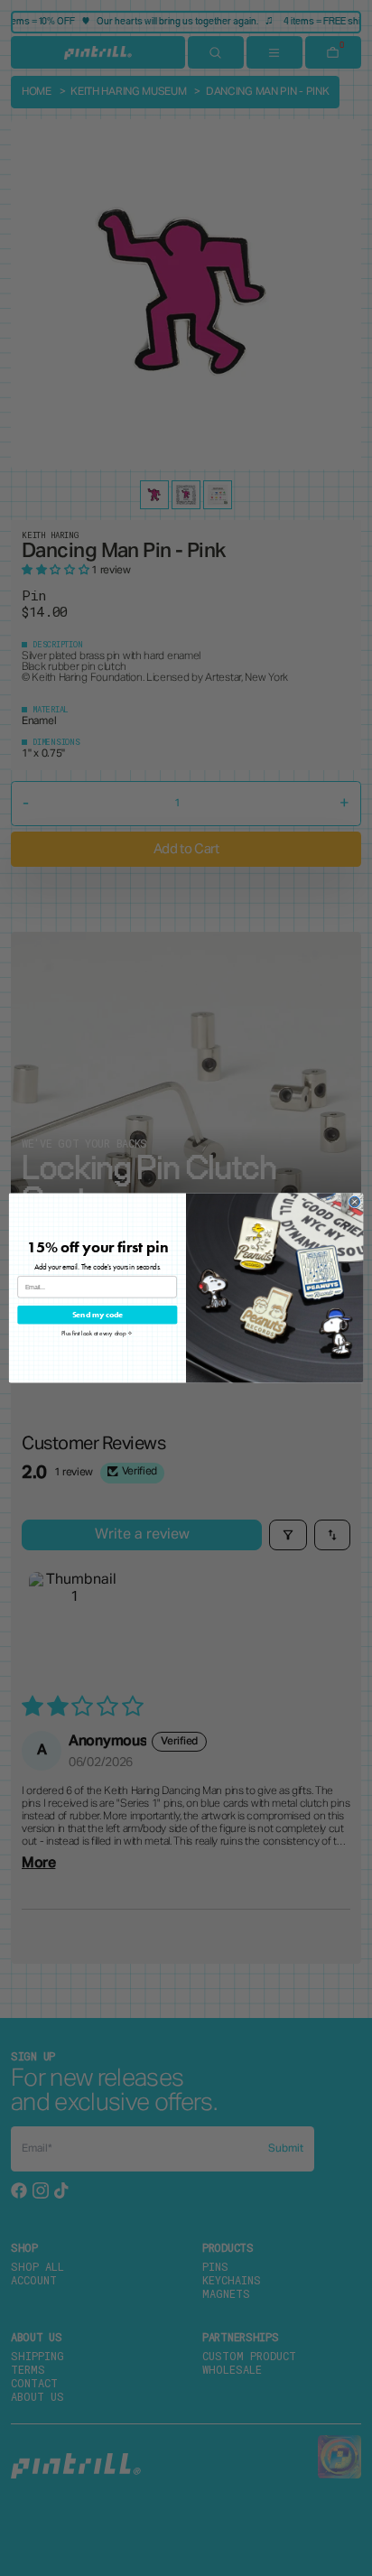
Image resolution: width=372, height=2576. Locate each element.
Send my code (98, 1314)
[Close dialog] (355, 1202)
